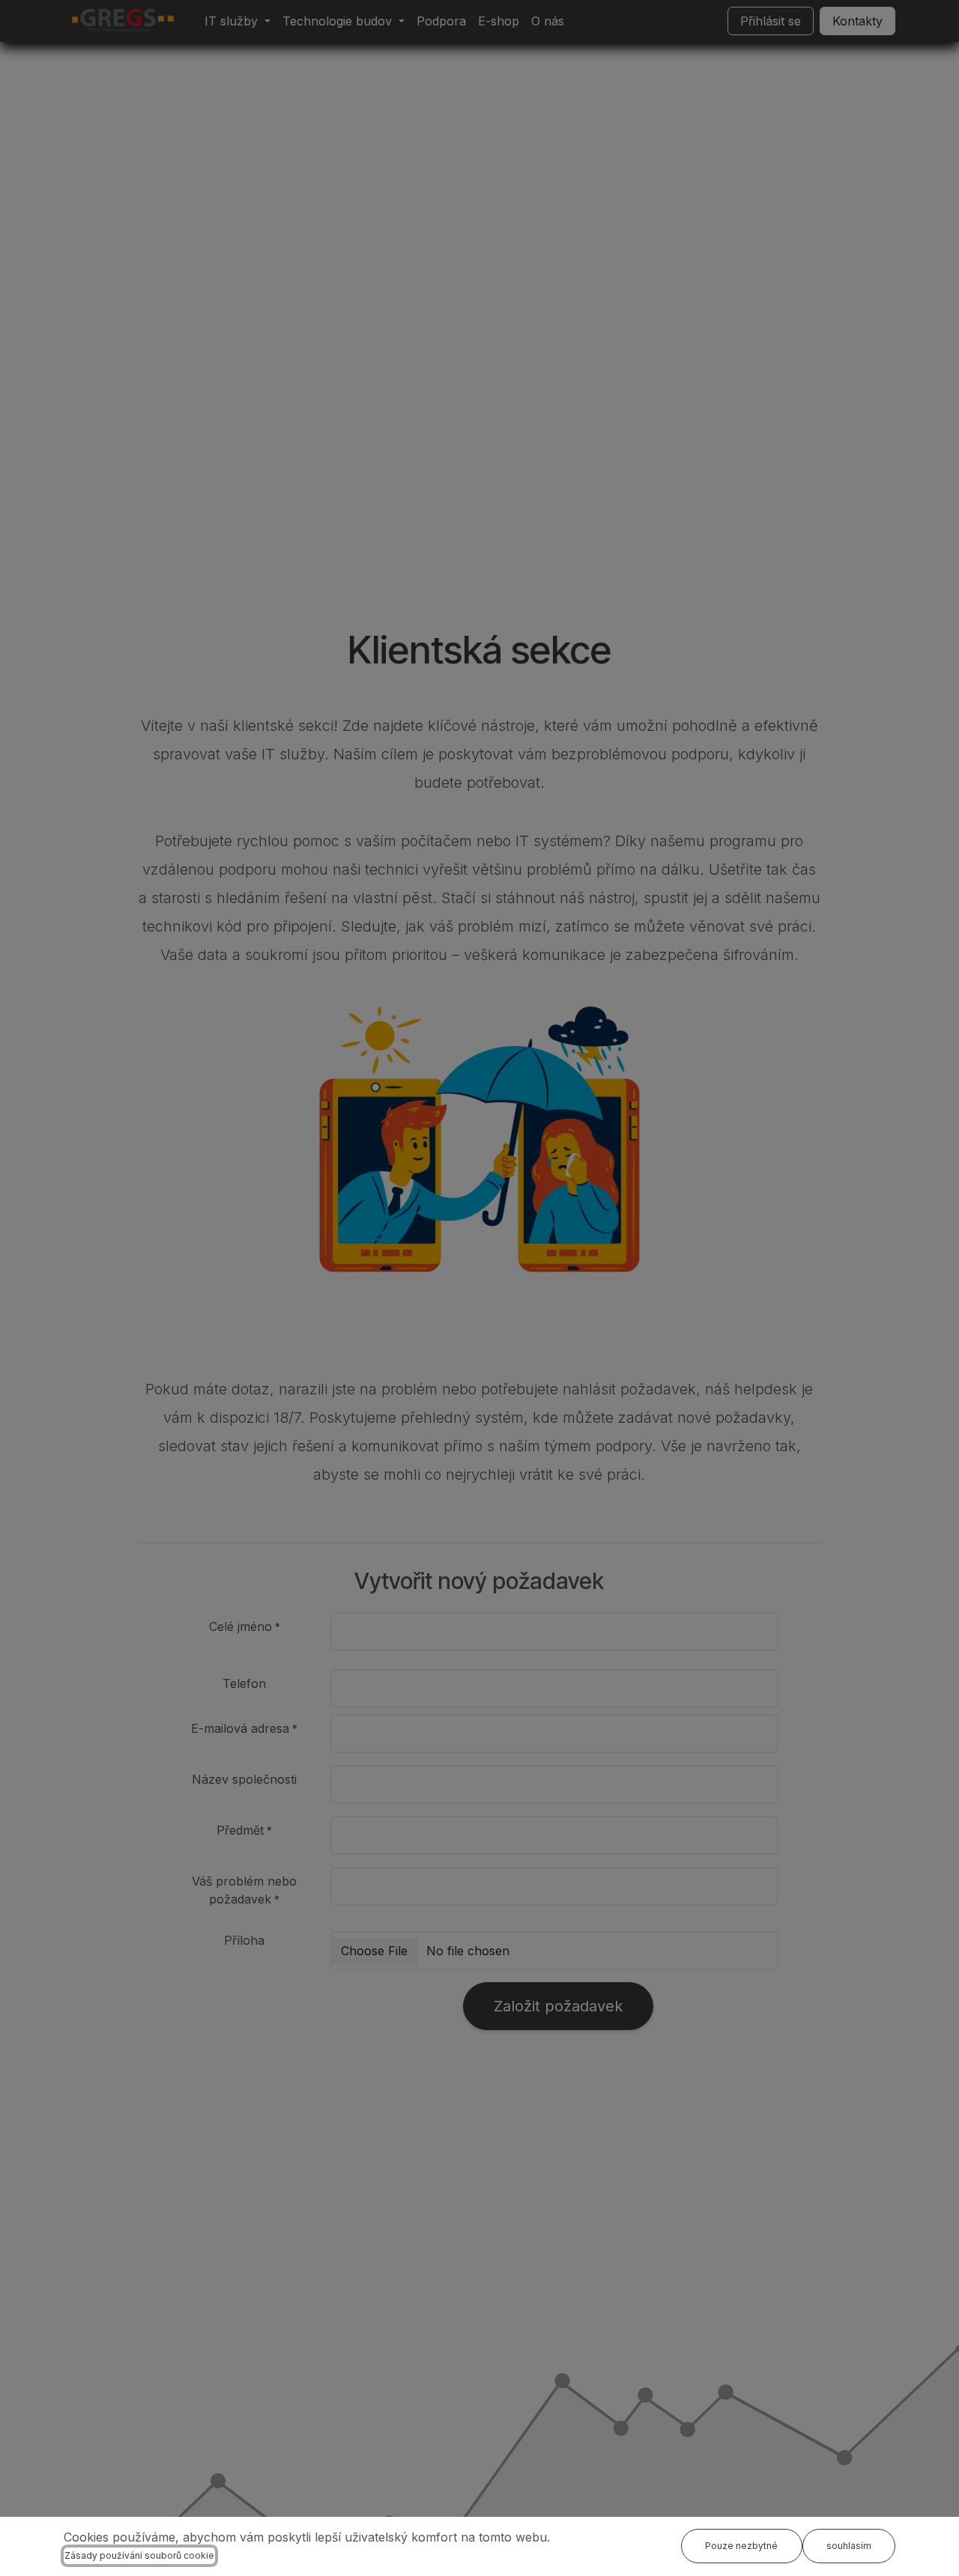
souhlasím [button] (849, 2546)
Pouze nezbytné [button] (741, 2546)
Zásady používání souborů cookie (139, 2555)
